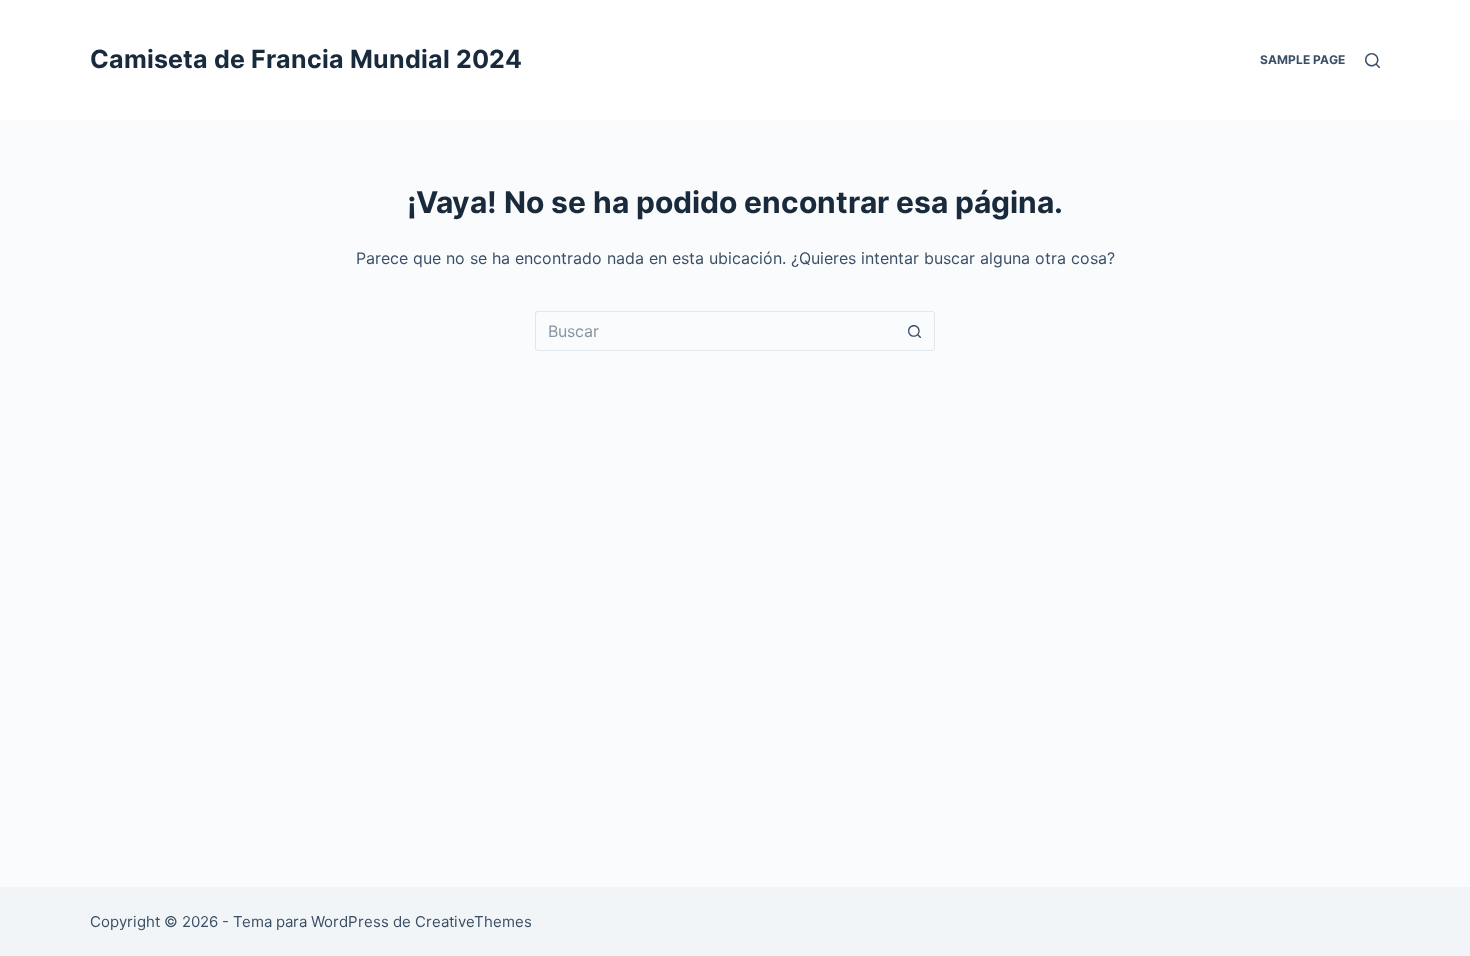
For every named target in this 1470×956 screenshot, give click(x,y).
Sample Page (1302, 59)
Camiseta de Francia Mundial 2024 (306, 59)
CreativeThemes (473, 921)
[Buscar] (1372, 60)
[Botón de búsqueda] (915, 331)
